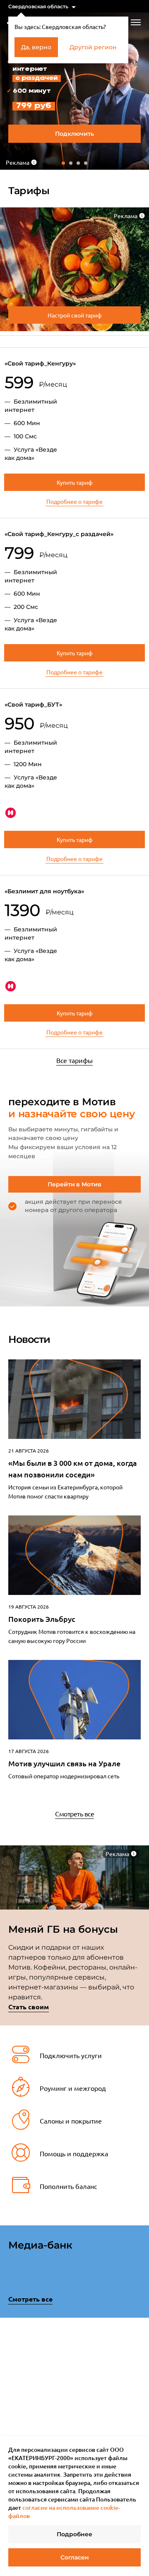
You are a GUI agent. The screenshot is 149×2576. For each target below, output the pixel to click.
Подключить (74, 134)
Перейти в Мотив (74, 1184)
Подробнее (74, 2534)
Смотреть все (74, 1814)
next (138, 2362)
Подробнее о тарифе (74, 501)
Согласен (75, 2557)
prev (11, 2364)
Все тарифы (74, 1060)
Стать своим (29, 2007)
